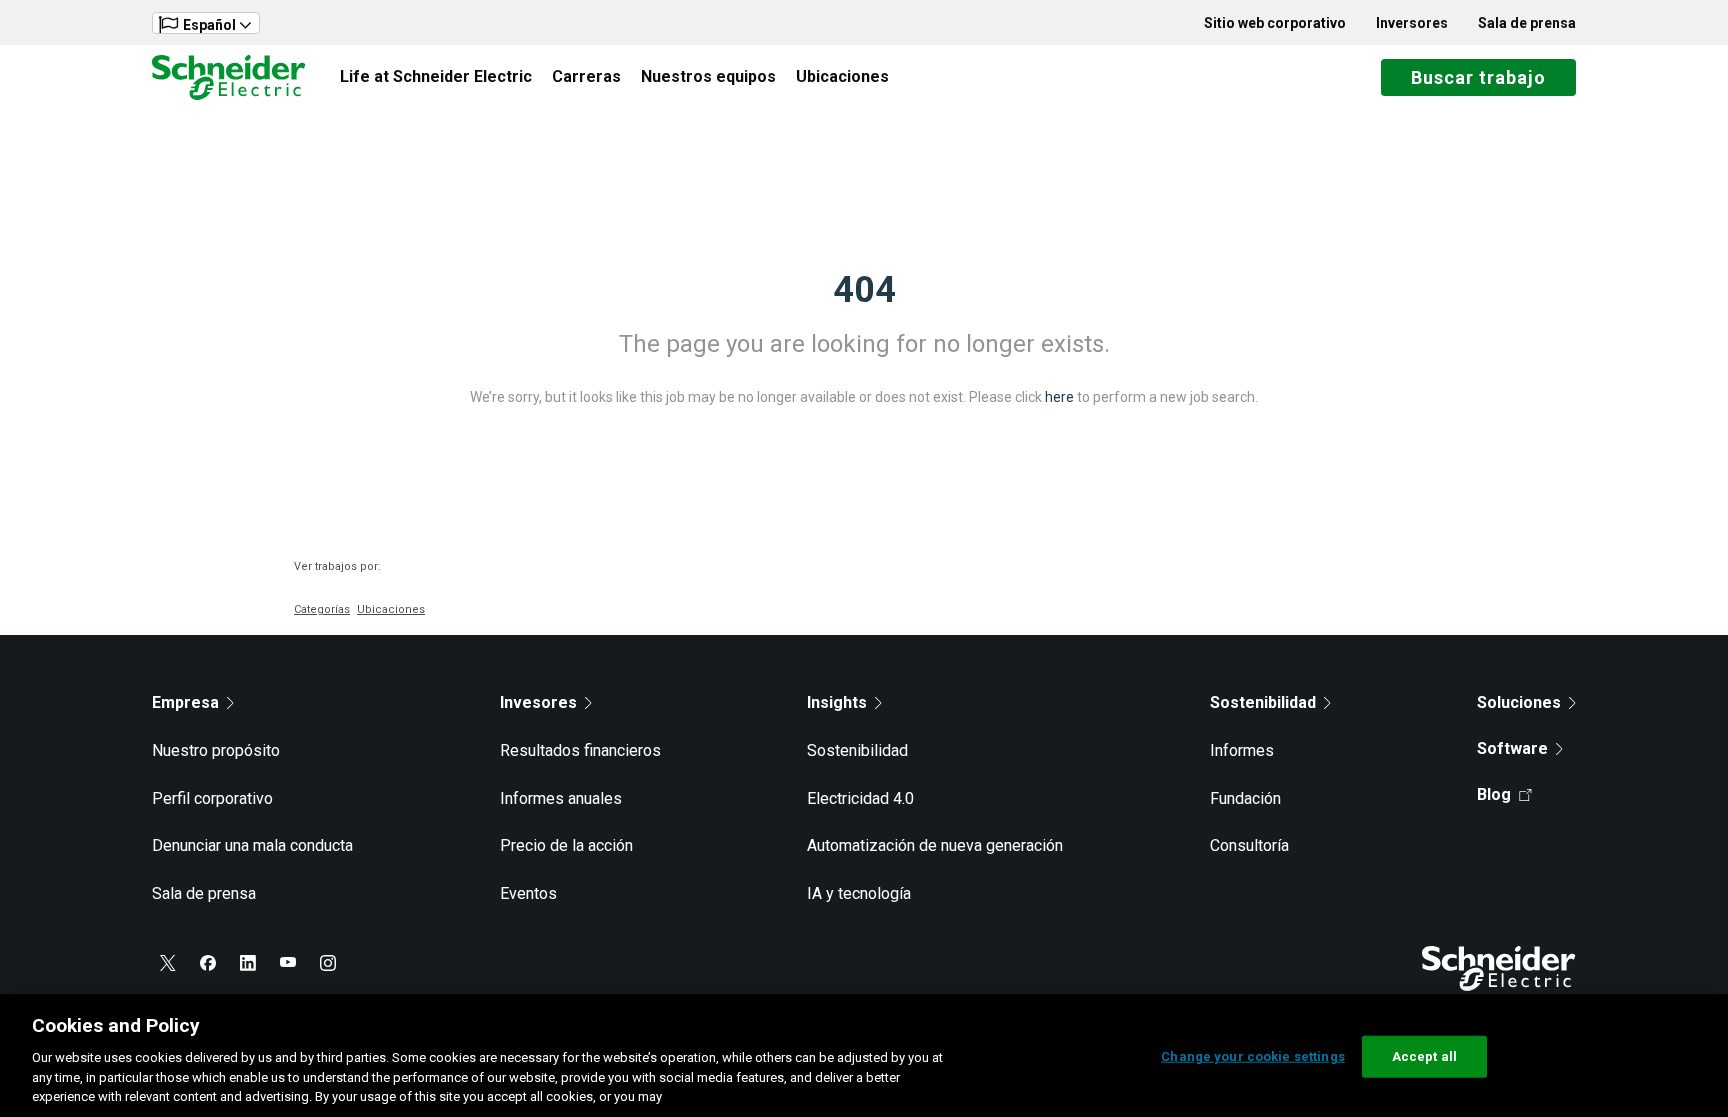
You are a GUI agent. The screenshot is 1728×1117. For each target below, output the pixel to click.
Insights (837, 702)
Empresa (185, 702)
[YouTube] (288, 963)
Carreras (586, 76)
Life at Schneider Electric (436, 76)
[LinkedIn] (248, 963)
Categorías (322, 609)
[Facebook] (208, 963)
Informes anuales (561, 798)
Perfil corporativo (212, 798)
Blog (1494, 794)
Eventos (528, 893)
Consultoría (1249, 845)
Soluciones (1519, 702)
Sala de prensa (1527, 23)
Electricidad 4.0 (860, 798)
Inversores (1412, 23)
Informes (1242, 750)
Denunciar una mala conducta (252, 845)
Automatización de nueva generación (935, 845)
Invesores (538, 702)
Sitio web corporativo (1275, 23)
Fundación (1245, 798)
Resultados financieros (580, 750)
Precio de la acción (566, 845)
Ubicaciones (842, 76)
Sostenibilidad (857, 750)
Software (1512, 748)
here (1059, 397)
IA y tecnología (859, 893)
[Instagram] (328, 963)
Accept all (1424, 1056)
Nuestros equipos (708, 76)
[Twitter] (168, 963)
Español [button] (209, 25)
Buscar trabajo (1478, 77)
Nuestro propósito (216, 750)
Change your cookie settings (1253, 1056)
